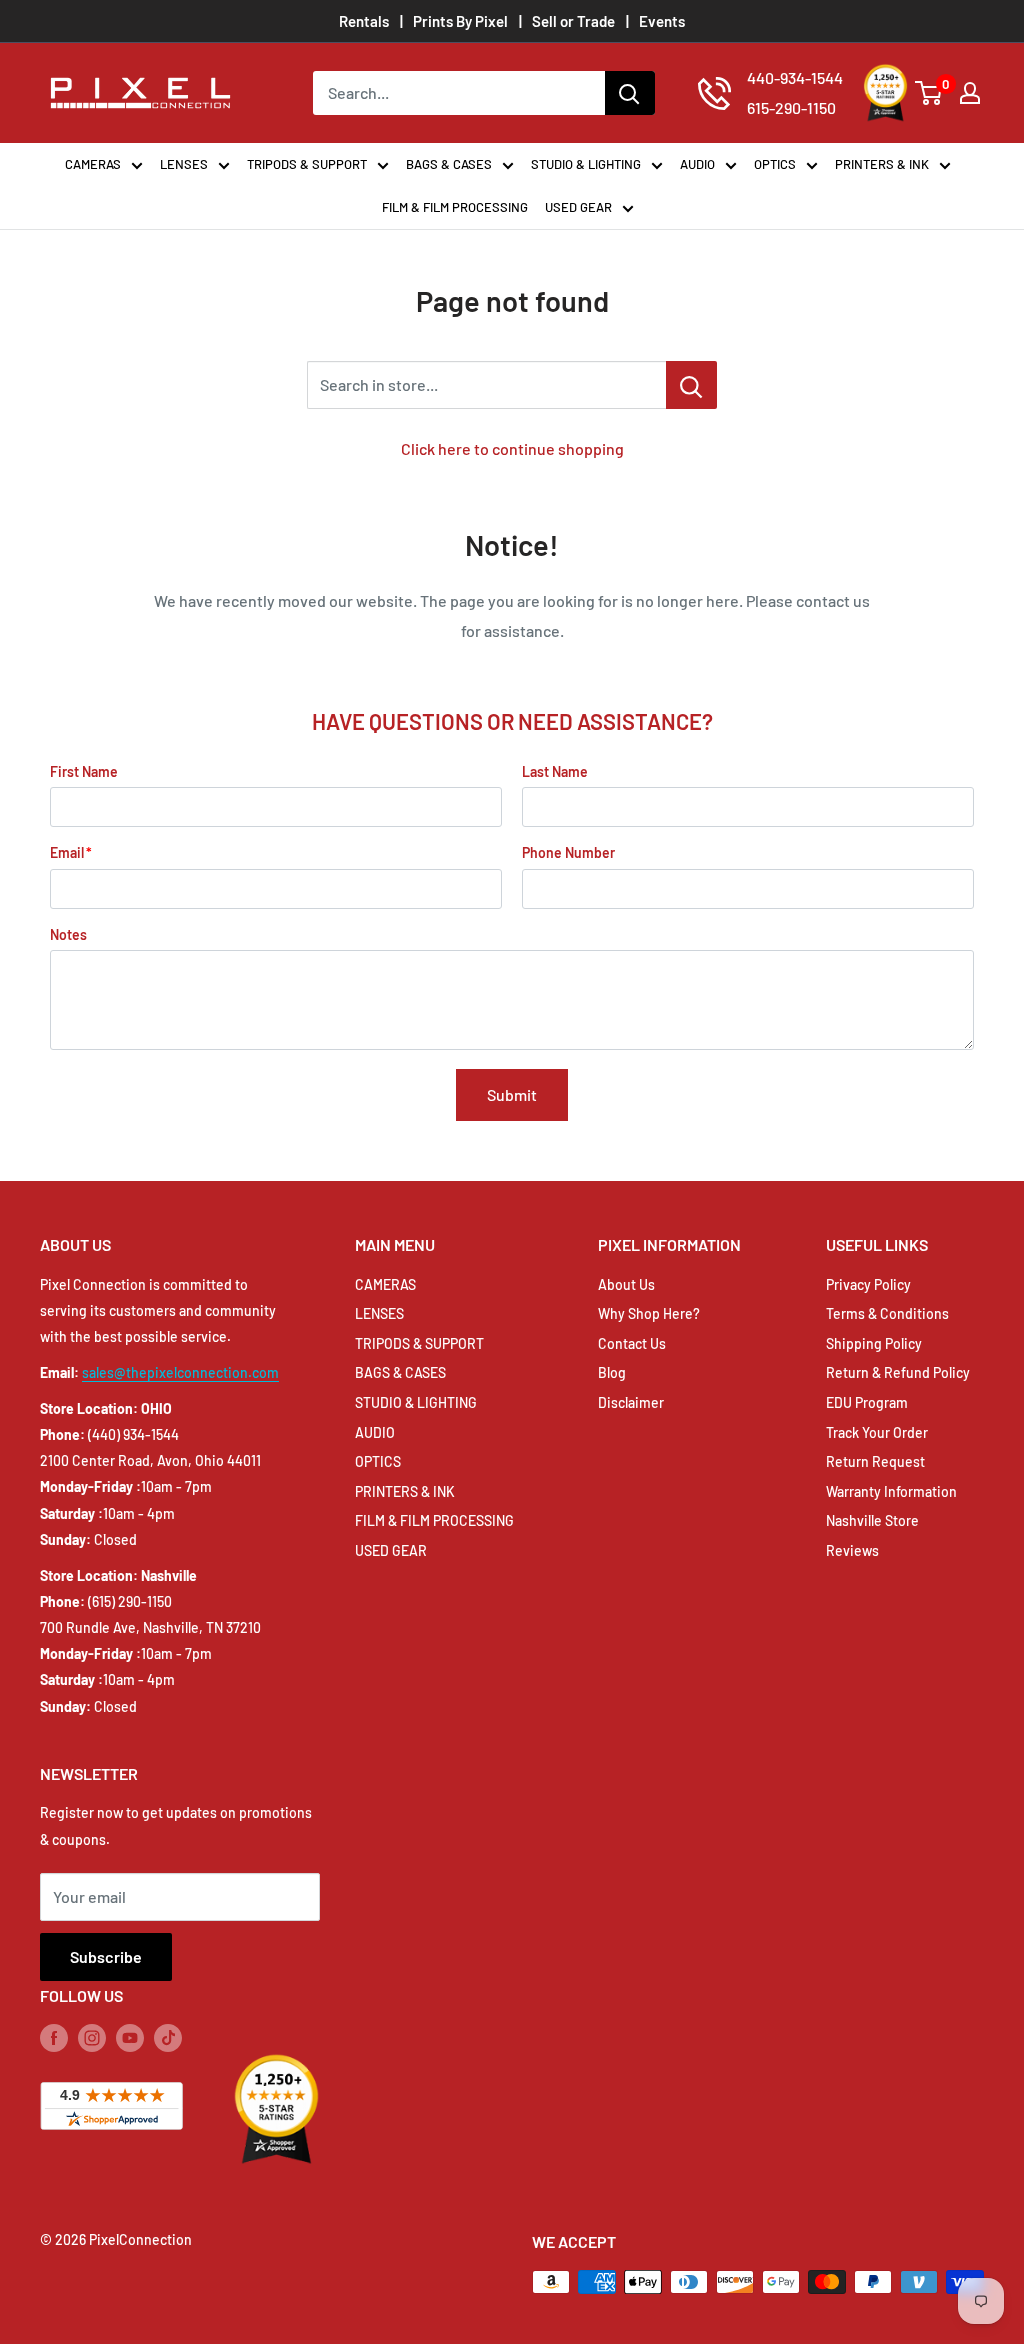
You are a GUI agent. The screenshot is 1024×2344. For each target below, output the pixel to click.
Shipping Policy (874, 1343)
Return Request (875, 1461)
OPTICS (775, 164)
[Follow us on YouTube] (130, 2038)
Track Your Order (877, 1432)
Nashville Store (872, 1520)
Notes (68, 934)
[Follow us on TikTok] (168, 2038)
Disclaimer (631, 1402)
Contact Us (632, 1343)
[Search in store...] (691, 385)
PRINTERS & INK (882, 164)
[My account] (970, 93)
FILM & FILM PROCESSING (455, 207)
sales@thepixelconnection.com (180, 1372)
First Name (84, 771)
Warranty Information (891, 1491)
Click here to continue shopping (512, 448)
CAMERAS (93, 164)
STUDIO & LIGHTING (586, 164)
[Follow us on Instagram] (92, 2038)
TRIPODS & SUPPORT (307, 164)
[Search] (630, 93)
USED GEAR (578, 207)
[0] (929, 93)
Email (67, 852)
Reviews (852, 1550)
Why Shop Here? (649, 1313)
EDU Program (867, 1402)
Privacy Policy (868, 1284)
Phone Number (568, 852)
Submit (512, 1094)
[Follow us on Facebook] (54, 2038)
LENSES (184, 164)
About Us (626, 1284)
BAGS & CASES (449, 164)
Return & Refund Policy (898, 1372)
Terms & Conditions (887, 1313)
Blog (612, 1372)
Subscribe (106, 1956)
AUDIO (697, 164)
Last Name (555, 771)
